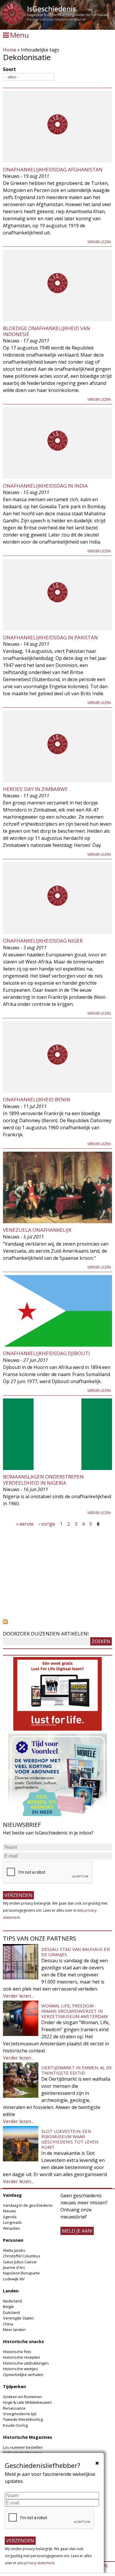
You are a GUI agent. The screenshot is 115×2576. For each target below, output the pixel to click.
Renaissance (14, 2408)
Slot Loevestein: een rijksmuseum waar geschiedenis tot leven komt (70, 2139)
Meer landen (14, 2330)
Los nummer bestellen (23, 2447)
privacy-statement (39, 2563)
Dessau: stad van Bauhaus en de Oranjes (75, 1952)
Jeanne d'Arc (14, 2267)
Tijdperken (14, 2387)
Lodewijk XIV (14, 2279)
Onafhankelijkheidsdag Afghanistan (53, 169)
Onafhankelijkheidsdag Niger (43, 941)
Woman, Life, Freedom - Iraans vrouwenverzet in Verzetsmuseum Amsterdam (74, 2011)
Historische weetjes (20, 2369)
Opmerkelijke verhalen (23, 2375)
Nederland (12, 2301)
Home (10, 50)
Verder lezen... (18, 1996)
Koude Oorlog (15, 2425)
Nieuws (10, 2211)
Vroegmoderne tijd (20, 2414)
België (8, 2307)
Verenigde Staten (18, 2318)
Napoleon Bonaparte (21, 2273)
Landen (11, 2291)
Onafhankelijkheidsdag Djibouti (46, 1353)
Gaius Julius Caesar (20, 2262)
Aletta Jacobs (14, 2250)
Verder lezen (99, 242)
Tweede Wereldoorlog (23, 2419)
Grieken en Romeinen (23, 2397)
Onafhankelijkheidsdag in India (45, 486)
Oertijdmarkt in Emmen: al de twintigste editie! (77, 2070)
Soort (9, 69)
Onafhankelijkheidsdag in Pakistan (50, 637)
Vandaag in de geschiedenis (28, 2205)
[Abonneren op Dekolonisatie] (57, 1622)
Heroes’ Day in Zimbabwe (35, 789)
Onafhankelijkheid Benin (37, 1099)
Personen (13, 2240)
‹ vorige (47, 1524)
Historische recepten (22, 2357)
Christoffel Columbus (22, 2256)
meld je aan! (77, 2231)
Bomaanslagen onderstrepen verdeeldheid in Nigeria (43, 1480)
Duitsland (11, 2312)
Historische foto (17, 2352)
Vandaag (12, 2195)
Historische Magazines (28, 2437)
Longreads (12, 2222)
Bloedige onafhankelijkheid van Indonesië (47, 331)
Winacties (11, 2228)
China (8, 2324)
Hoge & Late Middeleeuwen (27, 2402)
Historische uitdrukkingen (26, 2363)
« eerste (25, 1524)
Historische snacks (23, 2341)
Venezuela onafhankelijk (37, 1230)
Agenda (10, 2217)
